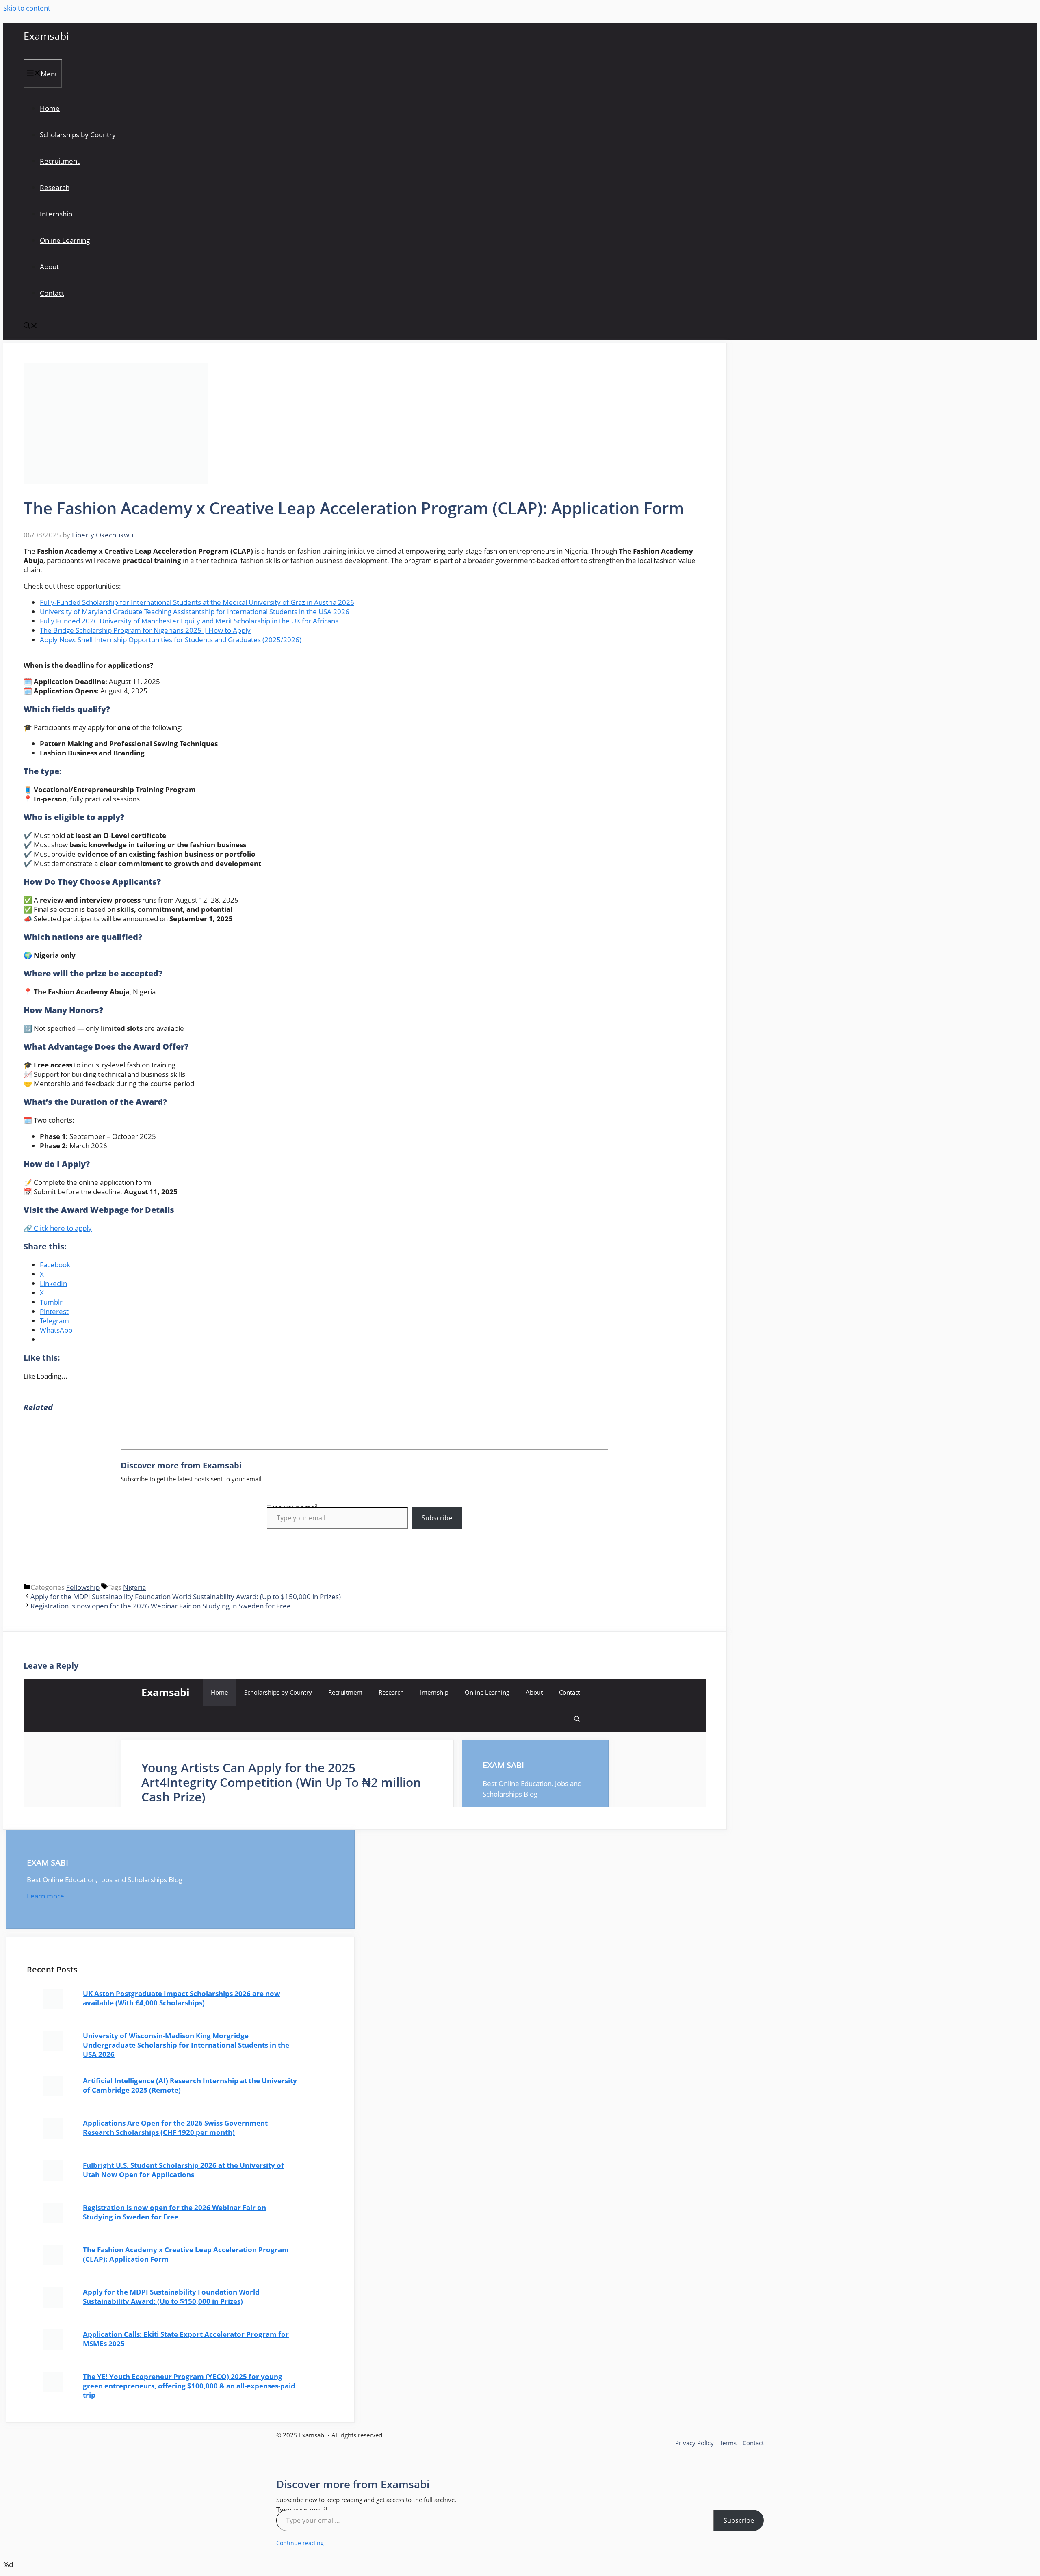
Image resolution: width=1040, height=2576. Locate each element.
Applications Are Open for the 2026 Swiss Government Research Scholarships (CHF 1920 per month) (175, 2128)
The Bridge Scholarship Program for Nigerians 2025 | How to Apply (145, 630)
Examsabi (46, 36)
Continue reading (300, 2543)
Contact (52, 293)
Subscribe (437, 1518)
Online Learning (65, 240)
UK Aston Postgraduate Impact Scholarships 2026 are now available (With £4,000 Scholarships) (182, 1998)
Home (50, 108)
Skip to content (27, 8)
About (49, 267)
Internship (56, 214)
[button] (30, 326)
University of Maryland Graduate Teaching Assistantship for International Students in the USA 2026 (195, 612)
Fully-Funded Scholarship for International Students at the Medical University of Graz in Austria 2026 (197, 602)
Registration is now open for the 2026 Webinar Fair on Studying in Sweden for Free (161, 1606)
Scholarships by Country (78, 135)
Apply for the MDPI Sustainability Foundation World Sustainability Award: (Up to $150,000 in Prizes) (186, 1596)
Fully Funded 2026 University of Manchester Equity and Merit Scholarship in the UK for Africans (189, 621)
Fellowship (83, 1587)
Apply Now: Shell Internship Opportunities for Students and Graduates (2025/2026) (171, 640)
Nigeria (134, 1587)
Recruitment (60, 161)
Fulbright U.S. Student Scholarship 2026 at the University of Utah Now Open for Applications (183, 2170)
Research (55, 187)
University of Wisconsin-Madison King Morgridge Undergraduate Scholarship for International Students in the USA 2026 (186, 2045)
